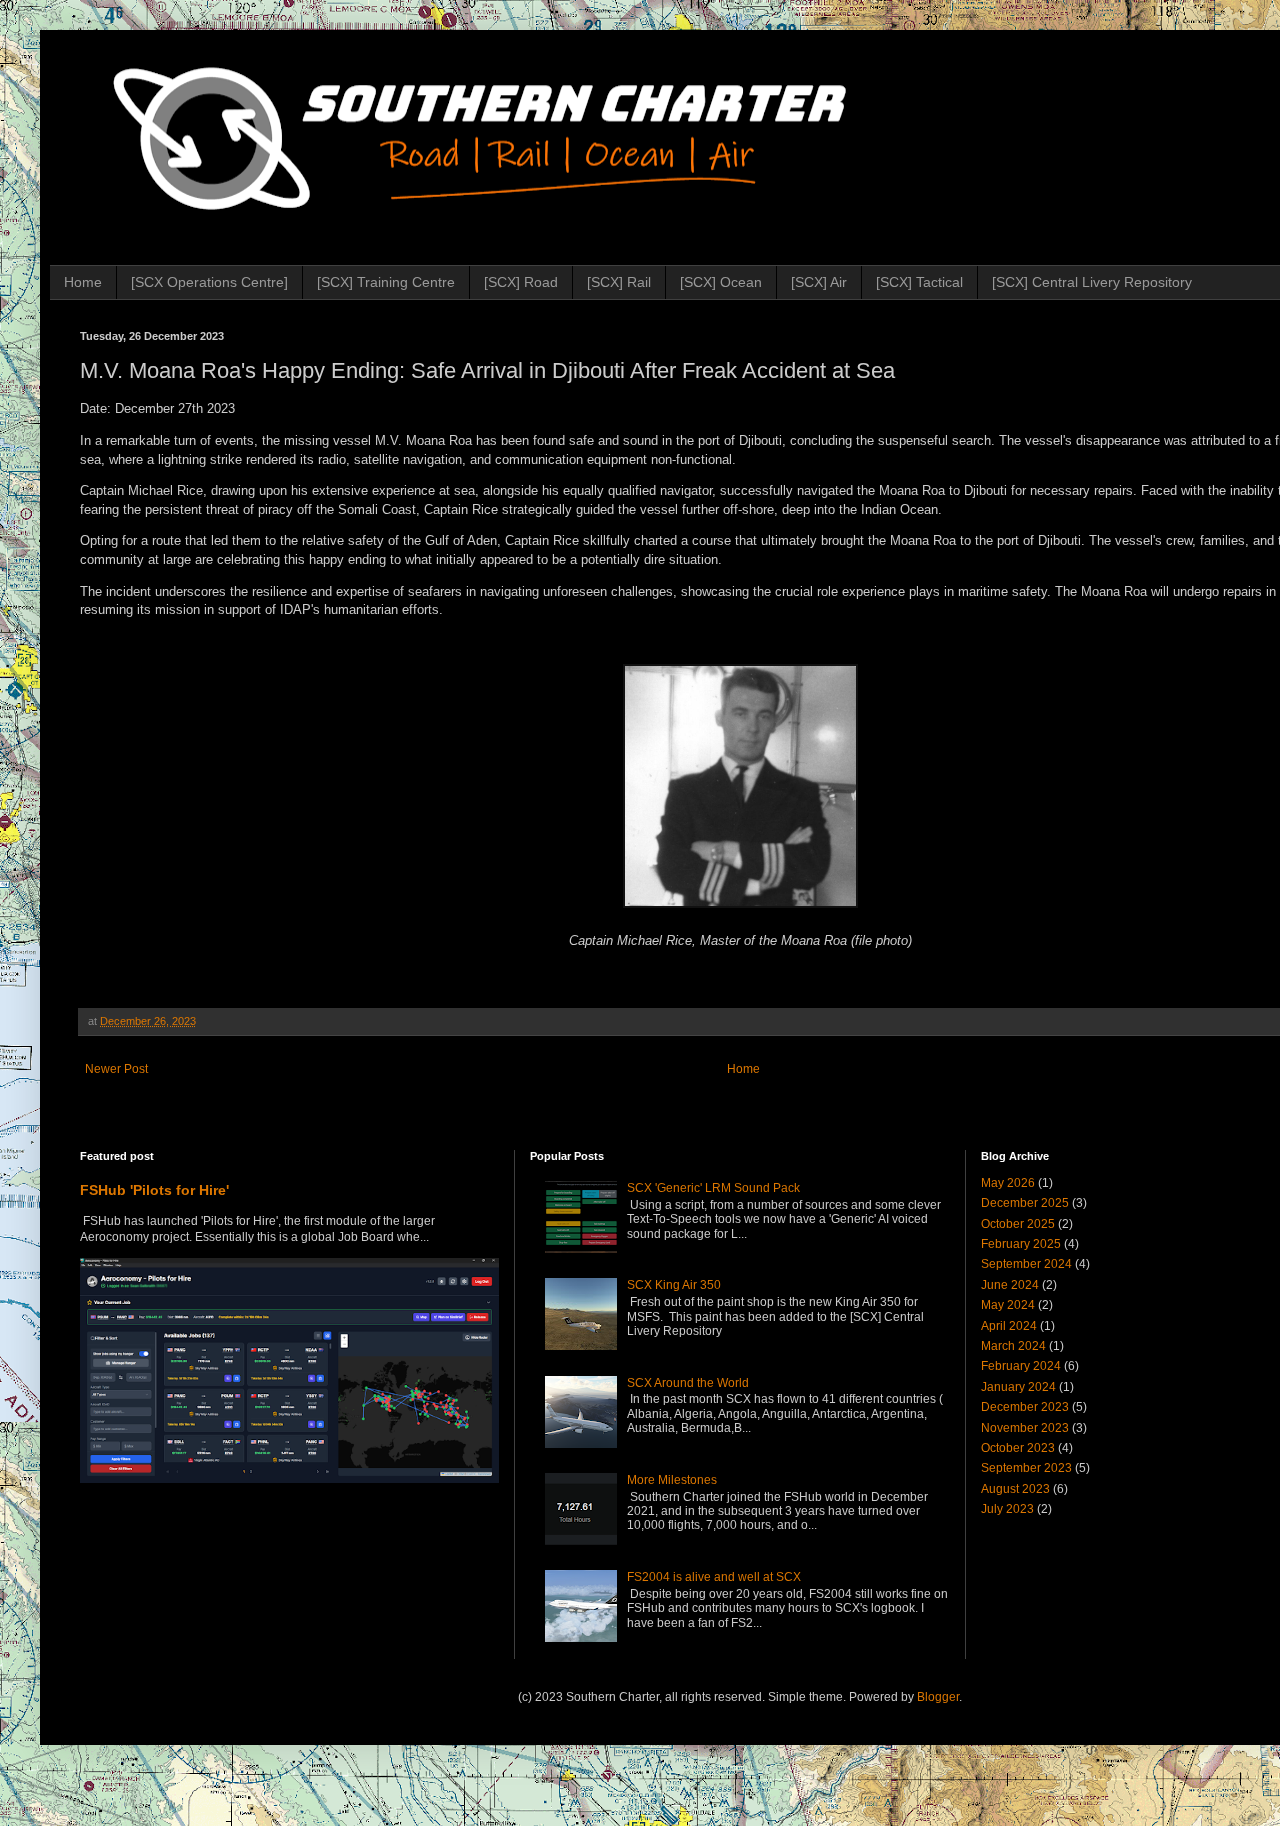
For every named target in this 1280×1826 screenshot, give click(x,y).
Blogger (938, 1697)
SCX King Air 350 (674, 1285)
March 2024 (1013, 1346)
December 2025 (1025, 1203)
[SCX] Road (521, 282)
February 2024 (1021, 1366)
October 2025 (1018, 1224)
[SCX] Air (819, 282)
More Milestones (672, 1480)
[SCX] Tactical (919, 282)
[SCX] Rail (619, 282)
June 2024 (1010, 1285)
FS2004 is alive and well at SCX (714, 1577)
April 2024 (1009, 1326)
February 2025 (1021, 1244)
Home (83, 282)
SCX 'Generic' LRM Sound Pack (713, 1188)
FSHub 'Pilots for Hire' (154, 1190)
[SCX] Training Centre (386, 282)
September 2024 (1026, 1264)
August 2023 (1015, 1489)
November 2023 (1025, 1428)
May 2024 (1008, 1305)
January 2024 (1018, 1387)
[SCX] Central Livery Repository (1092, 282)
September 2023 (1026, 1468)
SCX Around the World (688, 1383)
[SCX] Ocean (721, 282)
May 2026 (1008, 1183)
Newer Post (116, 1069)
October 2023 (1018, 1448)
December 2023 (1025, 1407)
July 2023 (1007, 1509)
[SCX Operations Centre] (209, 282)
